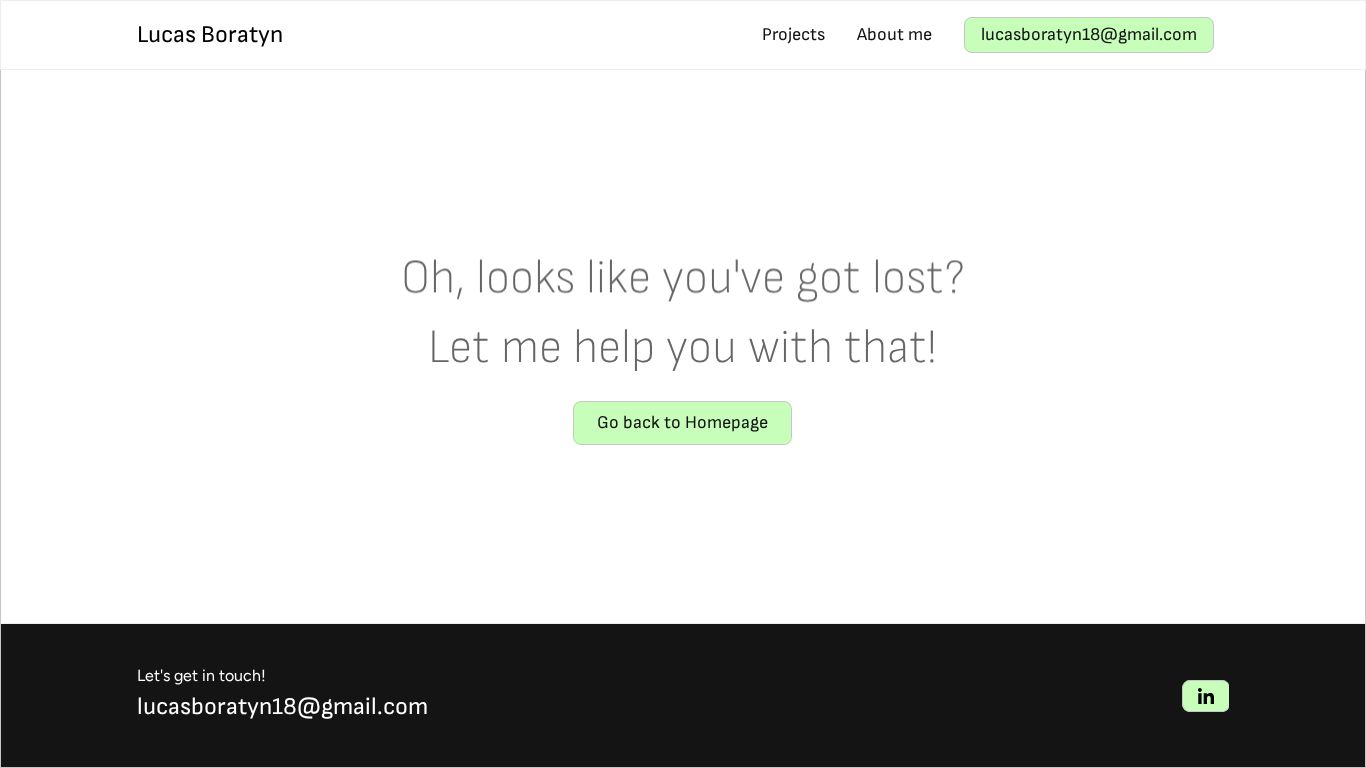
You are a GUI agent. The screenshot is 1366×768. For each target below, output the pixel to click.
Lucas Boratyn (210, 34)
